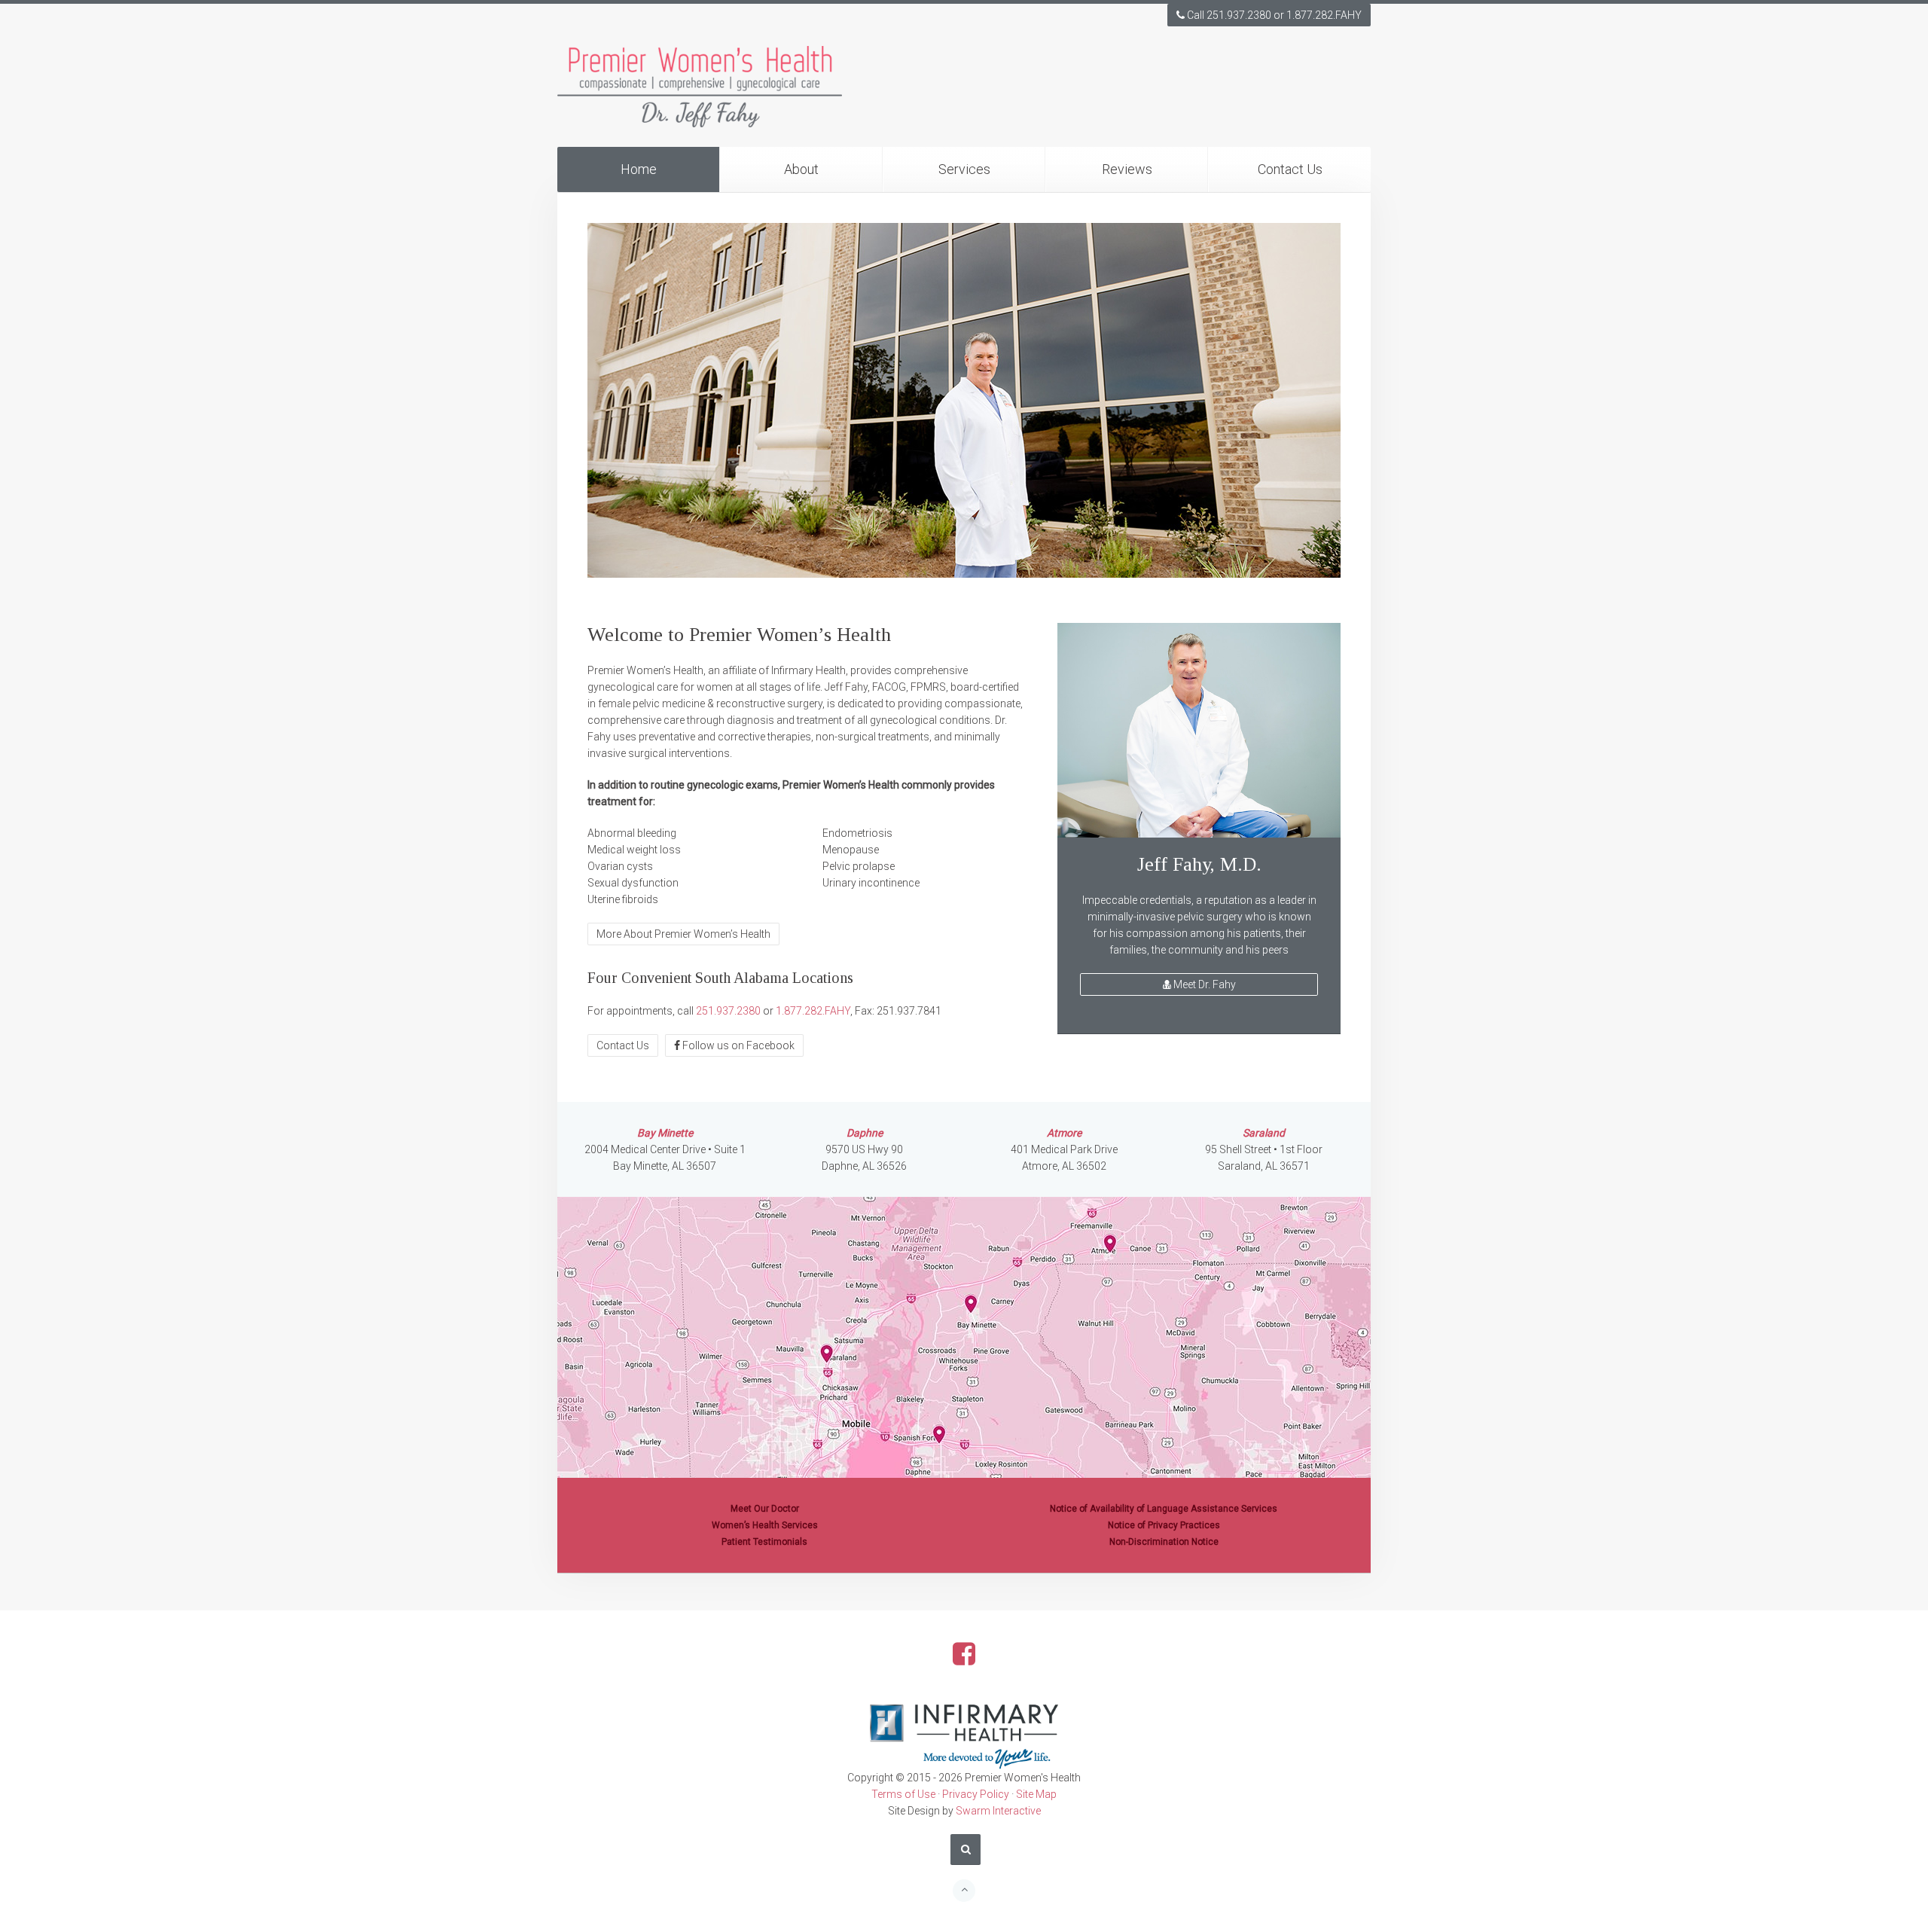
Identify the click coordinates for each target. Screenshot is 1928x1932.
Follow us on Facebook (737, 1045)
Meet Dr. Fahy (1203, 984)
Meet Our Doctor (765, 1509)
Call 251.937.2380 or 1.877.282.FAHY (1273, 15)
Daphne (865, 1133)
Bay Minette (665, 1133)
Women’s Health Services (765, 1525)
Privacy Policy (976, 1794)
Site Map (1036, 1794)
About (801, 169)
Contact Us (1290, 169)
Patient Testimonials (764, 1542)
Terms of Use (903, 1794)
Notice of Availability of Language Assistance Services (1164, 1509)
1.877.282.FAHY (813, 1011)
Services (964, 169)
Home (639, 169)
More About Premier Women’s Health (683, 934)
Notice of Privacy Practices (1164, 1525)
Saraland (1264, 1133)
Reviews (1127, 169)
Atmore (1064, 1133)
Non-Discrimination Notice (1164, 1542)
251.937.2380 (728, 1011)
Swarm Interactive (998, 1811)
